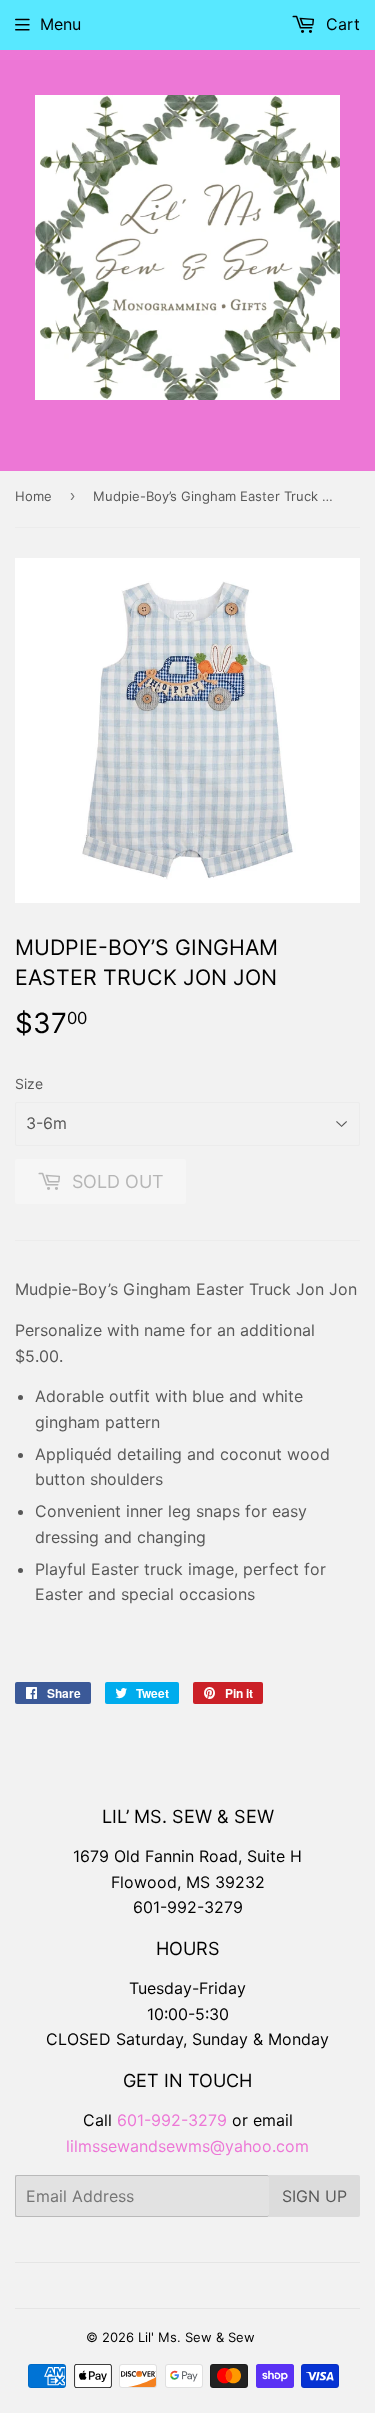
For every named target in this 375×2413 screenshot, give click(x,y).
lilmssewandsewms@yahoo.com (187, 2146)
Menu (60, 24)
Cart (340, 24)
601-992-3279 (188, 1907)
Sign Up (314, 2196)
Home (33, 496)
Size (29, 1083)
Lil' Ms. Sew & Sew (196, 2337)
